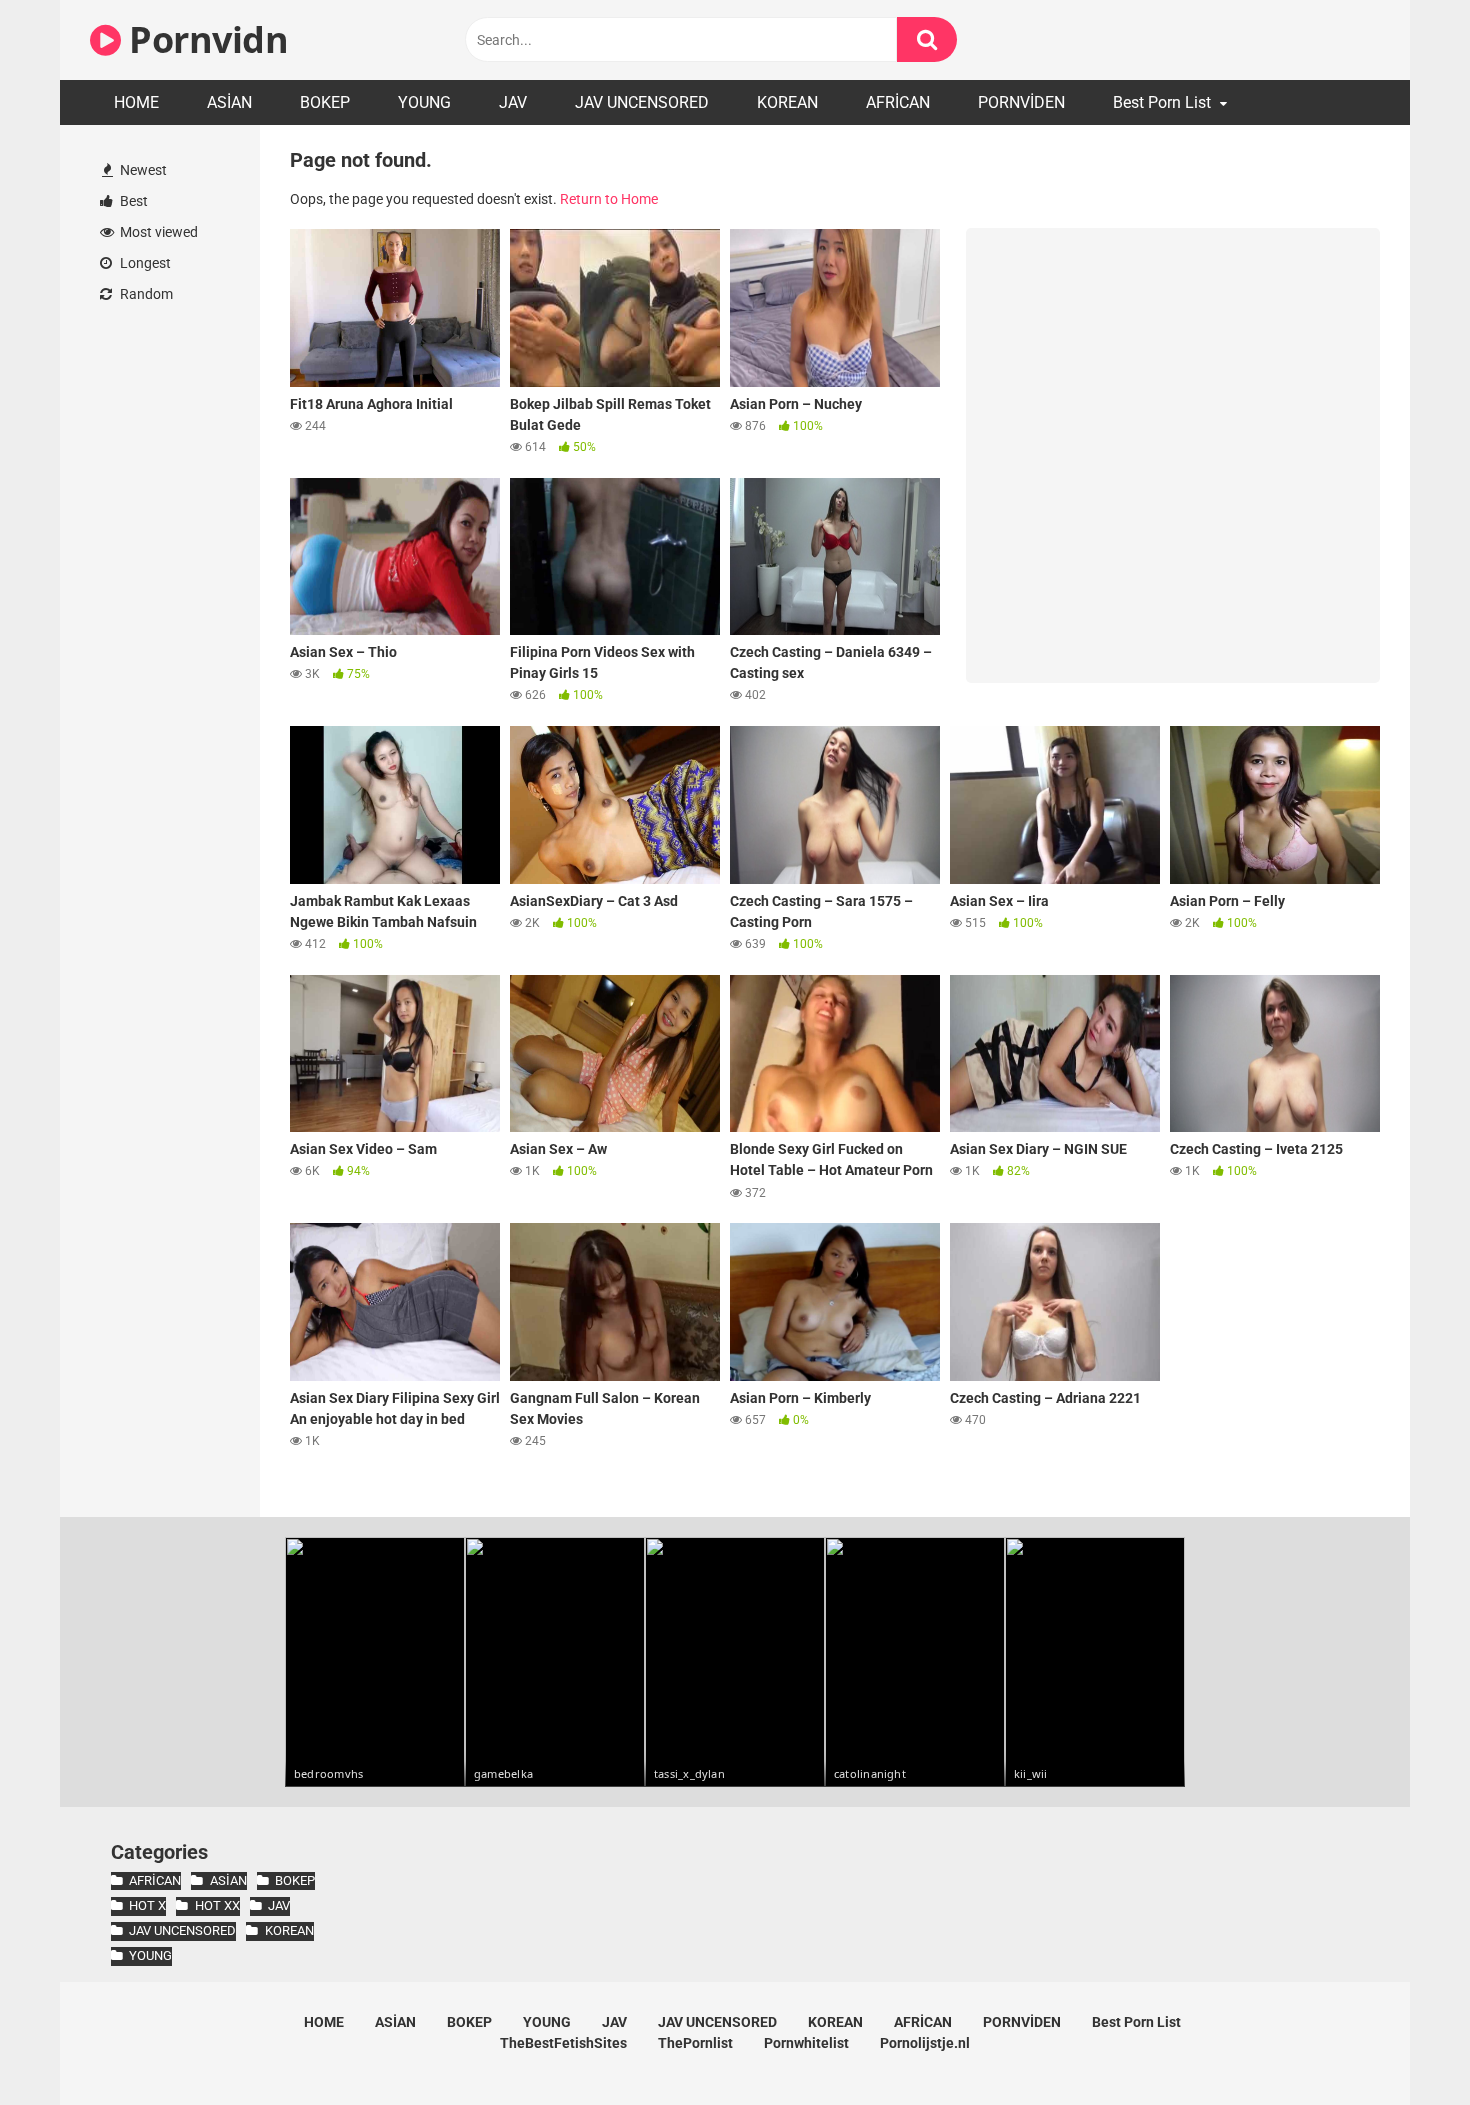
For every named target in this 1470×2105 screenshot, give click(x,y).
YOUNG (424, 102)
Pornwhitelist (806, 2043)
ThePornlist (695, 2043)
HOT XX (217, 1905)
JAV (513, 102)
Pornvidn (204, 39)
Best (132, 201)
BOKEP (325, 102)
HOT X (147, 1905)
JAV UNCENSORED (642, 102)
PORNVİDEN (1021, 102)
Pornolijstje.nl (925, 2043)
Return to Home (609, 199)
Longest (144, 263)
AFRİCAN (898, 102)
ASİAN (229, 102)
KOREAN (787, 102)
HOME (136, 102)
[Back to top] (1403, 2044)
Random (145, 294)
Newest (142, 170)
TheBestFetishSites (563, 2043)
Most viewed (157, 232)
